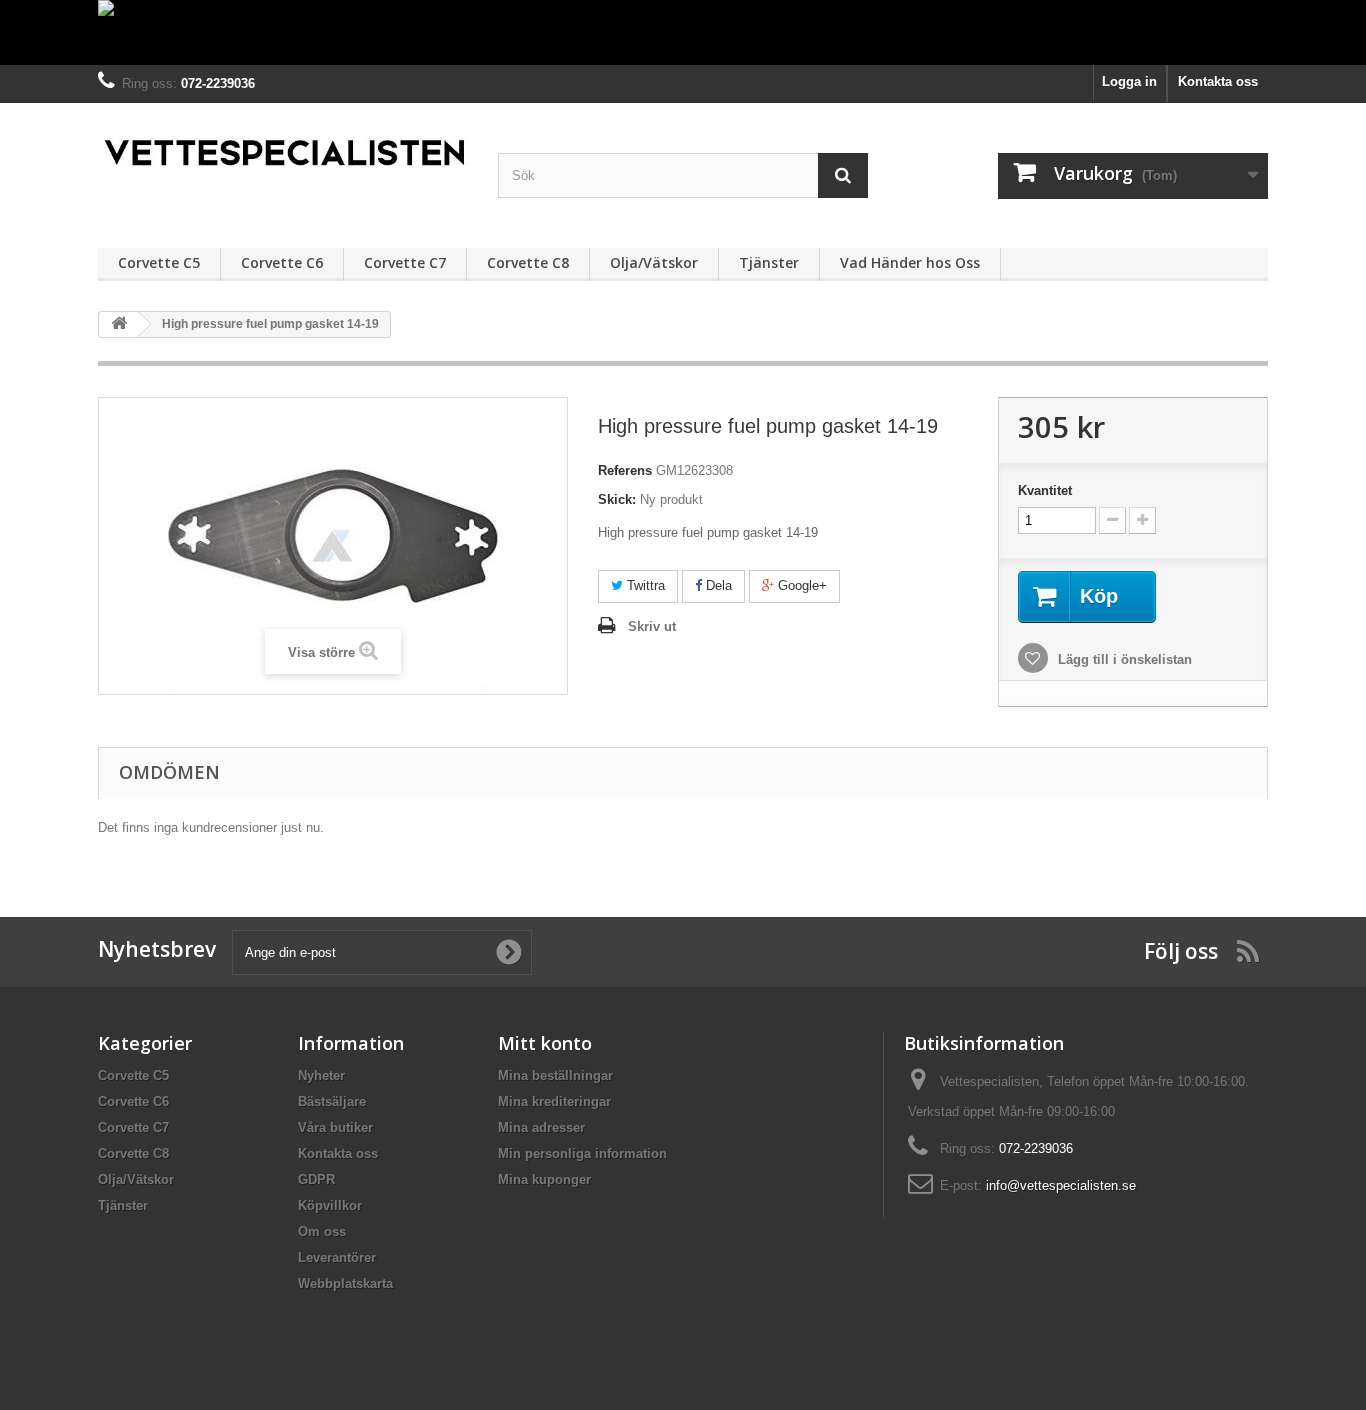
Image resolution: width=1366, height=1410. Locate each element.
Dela (717, 585)
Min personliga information (582, 1153)
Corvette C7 (405, 262)
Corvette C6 (282, 262)
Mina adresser (541, 1127)
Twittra (644, 585)
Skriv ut (652, 626)
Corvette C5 (159, 262)
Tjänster (769, 262)
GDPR (316, 1179)
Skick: (617, 499)
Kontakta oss (1218, 81)
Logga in (1129, 81)
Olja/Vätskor (654, 262)
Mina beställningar (555, 1075)
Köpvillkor (330, 1205)
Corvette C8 (528, 262)
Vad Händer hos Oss (910, 262)
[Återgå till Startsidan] (119, 324)
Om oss (322, 1231)
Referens (625, 470)
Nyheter (321, 1075)
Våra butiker (335, 1127)
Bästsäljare (332, 1101)
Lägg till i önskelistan (1123, 659)
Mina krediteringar (554, 1101)
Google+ (800, 585)
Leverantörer (337, 1257)
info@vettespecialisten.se (1061, 1185)
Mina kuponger (544, 1179)
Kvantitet (1045, 490)
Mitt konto (545, 1043)
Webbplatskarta (345, 1283)
